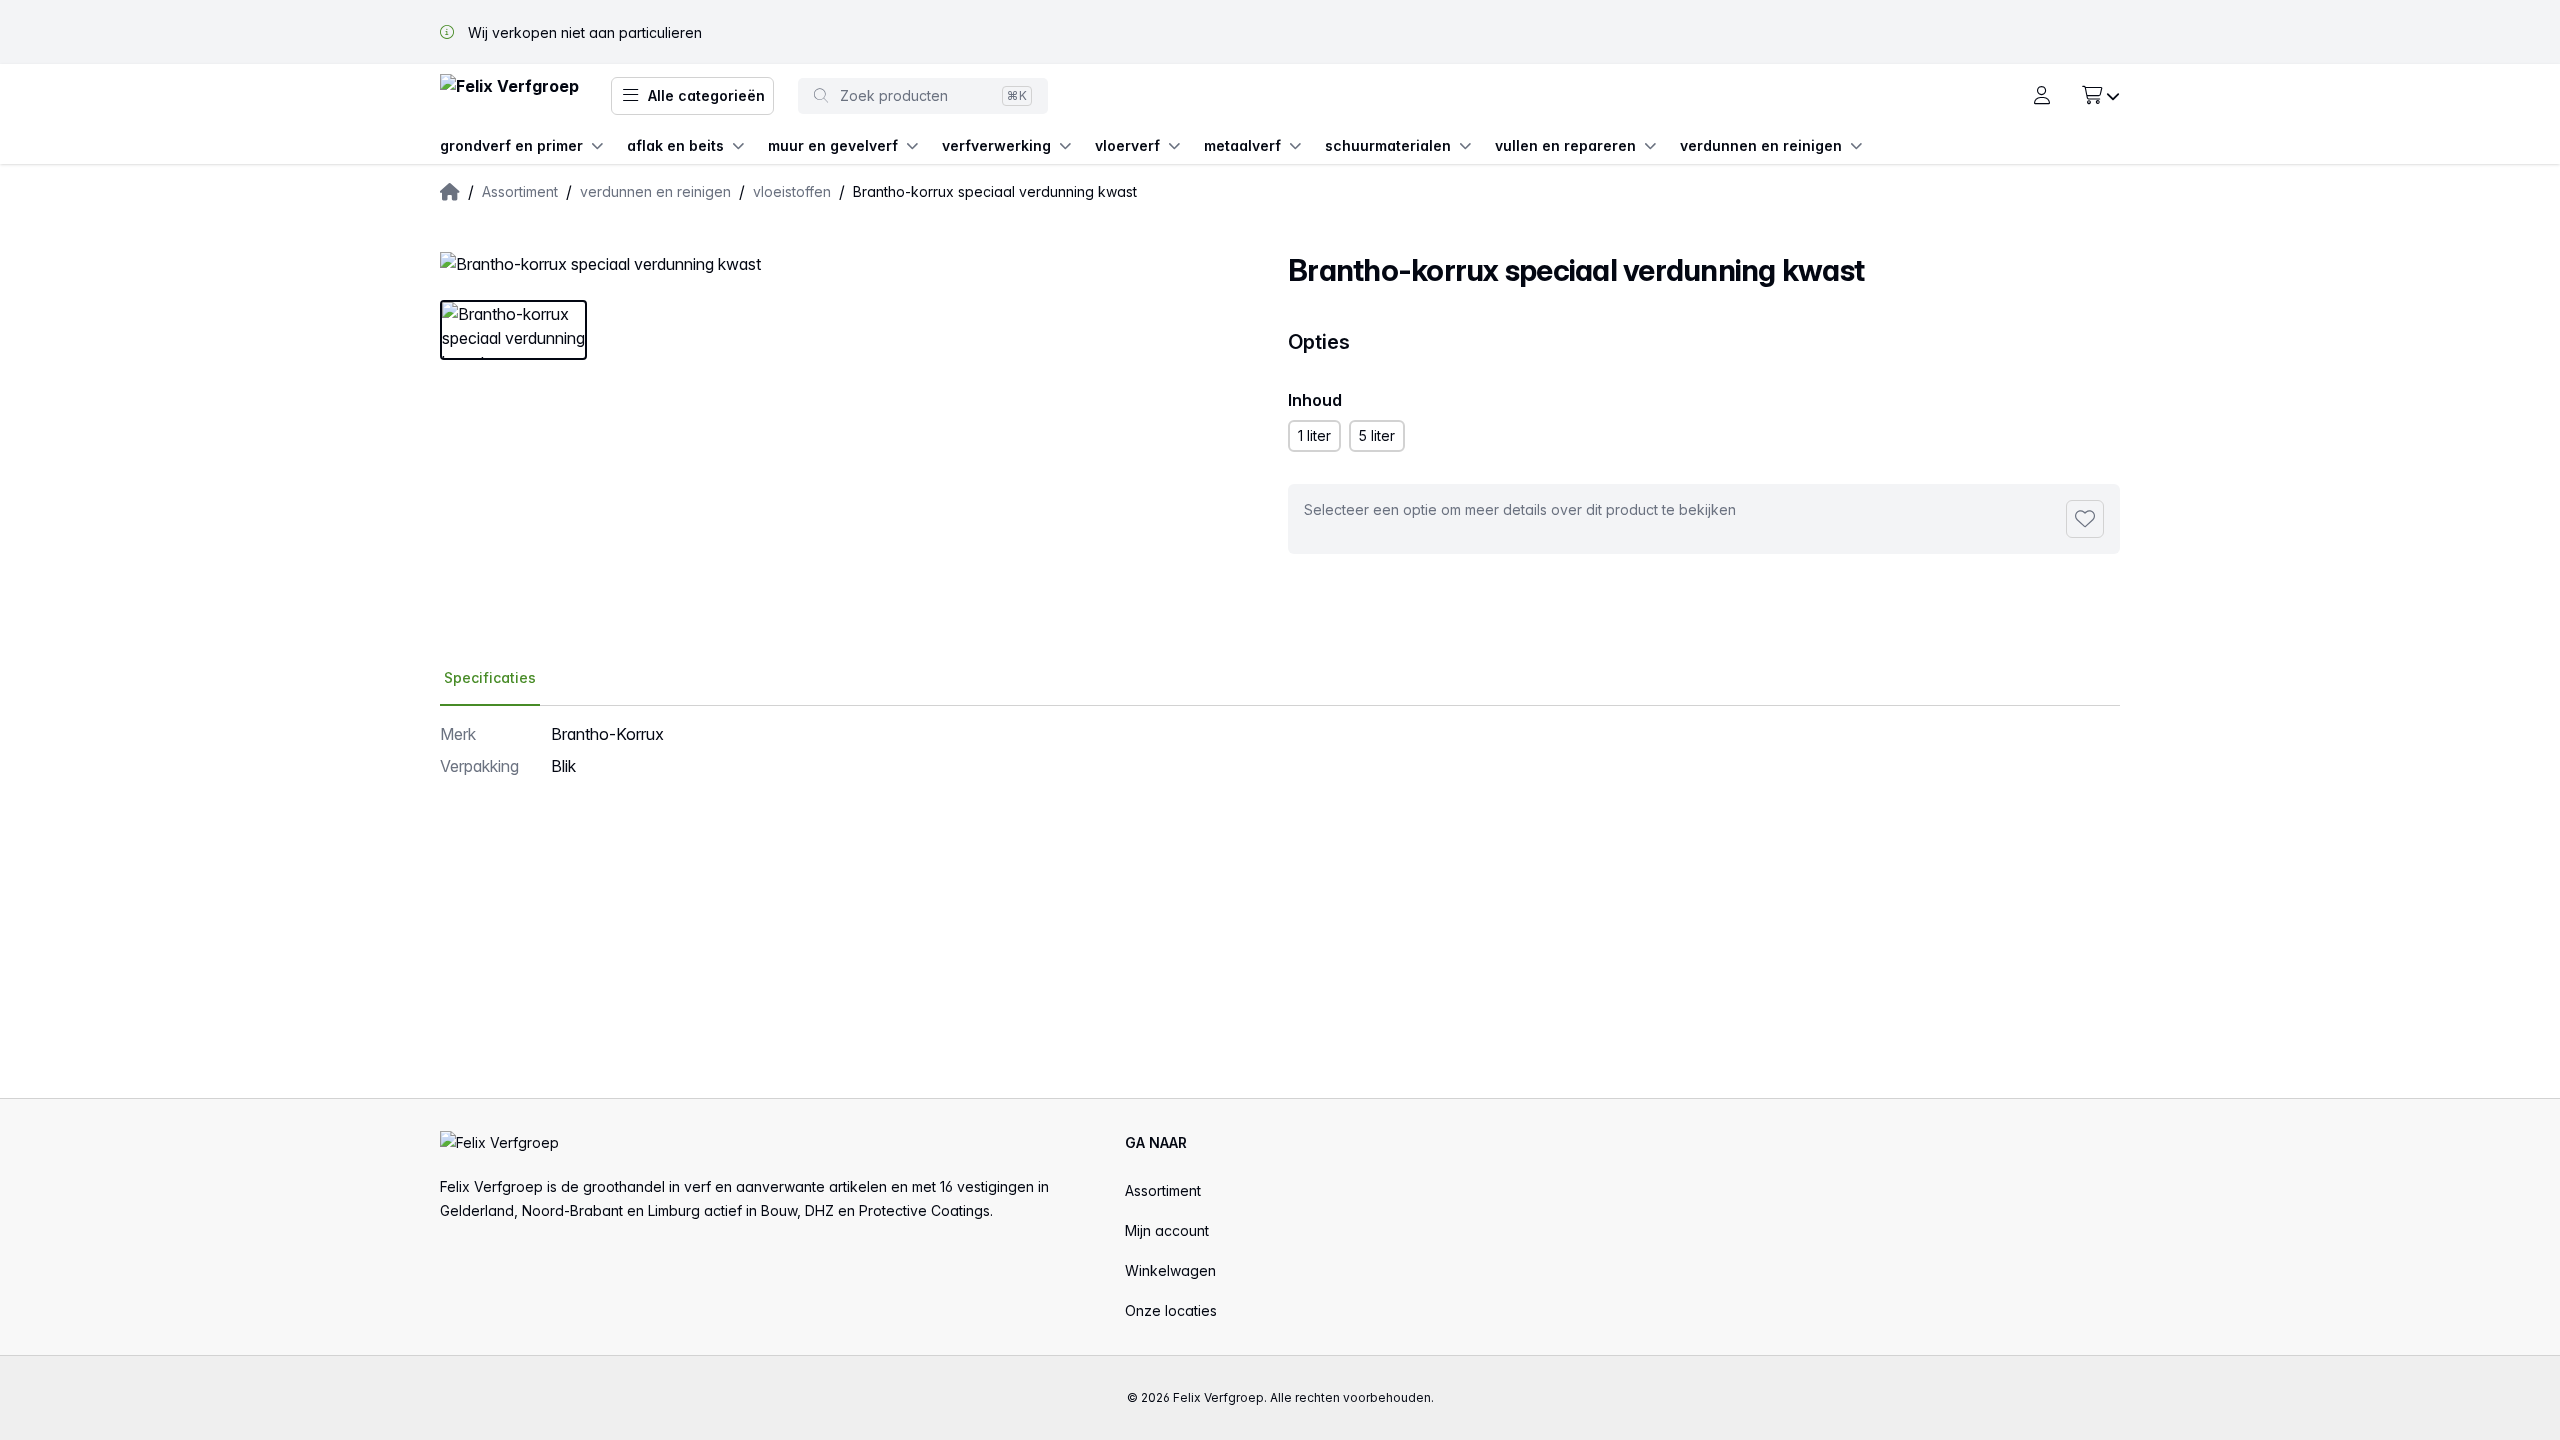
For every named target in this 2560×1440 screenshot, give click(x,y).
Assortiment (1163, 1190)
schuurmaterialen (1388, 145)
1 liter (1314, 435)
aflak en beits (675, 145)
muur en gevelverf (833, 145)
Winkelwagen (1170, 1270)
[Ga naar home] (509, 96)
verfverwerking (996, 145)
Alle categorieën (706, 95)
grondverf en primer (511, 145)
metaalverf (1242, 145)
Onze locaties (1171, 1310)
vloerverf (1127, 145)
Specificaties (490, 677)
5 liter (1377, 435)
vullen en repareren (1565, 145)
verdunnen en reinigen (1761, 145)
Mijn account (1167, 1230)
